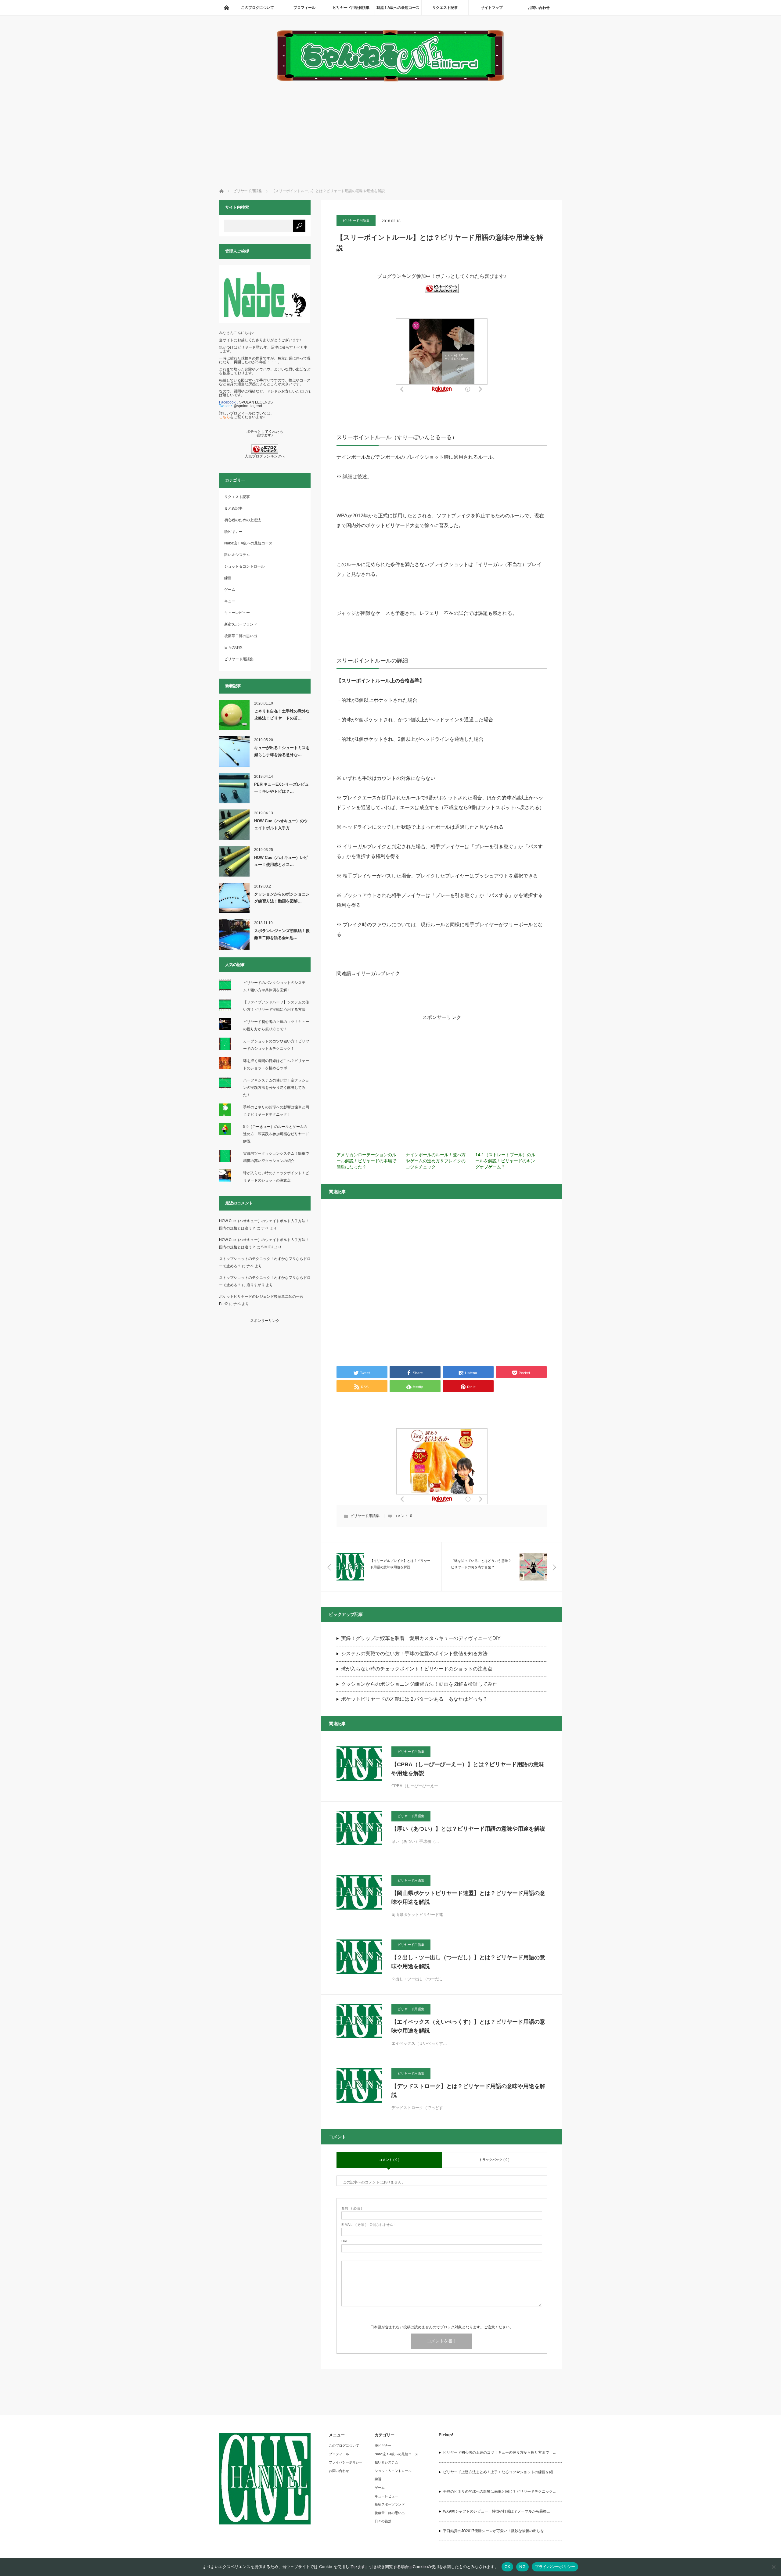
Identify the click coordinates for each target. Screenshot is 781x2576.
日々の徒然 (233, 648)
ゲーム (230, 590)
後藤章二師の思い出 (241, 636)
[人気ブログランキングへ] (265, 453)
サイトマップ (492, 8)
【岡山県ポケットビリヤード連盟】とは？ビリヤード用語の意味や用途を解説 (468, 1898)
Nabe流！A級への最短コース (248, 543)
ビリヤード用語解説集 (351, 8)
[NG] (773, 2567)
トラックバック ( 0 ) (494, 2160)
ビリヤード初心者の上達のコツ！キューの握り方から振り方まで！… (500, 2452)
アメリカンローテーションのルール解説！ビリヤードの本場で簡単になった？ (366, 1161)
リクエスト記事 (445, 8)
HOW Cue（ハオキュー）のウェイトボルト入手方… (281, 824)
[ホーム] (226, 8)
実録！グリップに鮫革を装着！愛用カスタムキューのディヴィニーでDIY (421, 1638)
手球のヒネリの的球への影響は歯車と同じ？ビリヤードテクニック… (500, 2492)
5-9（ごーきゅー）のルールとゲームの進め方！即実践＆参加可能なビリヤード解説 (276, 1134)
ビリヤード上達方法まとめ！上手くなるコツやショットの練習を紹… (500, 2472)
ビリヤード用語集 (356, 221)
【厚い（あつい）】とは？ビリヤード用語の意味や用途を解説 (468, 1829)
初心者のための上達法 (243, 520)
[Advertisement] (391, 129)
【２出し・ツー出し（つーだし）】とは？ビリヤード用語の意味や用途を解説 (468, 1962)
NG (522, 2567)
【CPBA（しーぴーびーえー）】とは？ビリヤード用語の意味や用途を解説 (468, 1769)
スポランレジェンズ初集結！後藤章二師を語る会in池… (282, 934)
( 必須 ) (352, 2208)
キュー (230, 601)
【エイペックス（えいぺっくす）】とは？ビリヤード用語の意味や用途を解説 (468, 2026)
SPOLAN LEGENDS (256, 402)
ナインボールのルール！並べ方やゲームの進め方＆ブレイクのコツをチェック (436, 1161)
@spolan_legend (248, 406)
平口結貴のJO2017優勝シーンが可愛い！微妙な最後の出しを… (495, 2531)
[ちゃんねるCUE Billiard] (390, 80)
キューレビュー (237, 613)
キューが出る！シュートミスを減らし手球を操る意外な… (282, 751)
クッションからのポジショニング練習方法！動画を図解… (282, 898)
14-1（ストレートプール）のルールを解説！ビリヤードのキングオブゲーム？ (505, 1161)
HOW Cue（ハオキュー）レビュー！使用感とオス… (281, 861)
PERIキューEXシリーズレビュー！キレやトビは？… (281, 788)
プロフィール (304, 8)
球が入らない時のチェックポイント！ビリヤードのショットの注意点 (417, 1669)
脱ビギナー (233, 532)
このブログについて (257, 8)
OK (507, 2567)
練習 (228, 578)
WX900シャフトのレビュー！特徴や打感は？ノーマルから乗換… (497, 2511)
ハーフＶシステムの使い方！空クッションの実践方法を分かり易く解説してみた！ (276, 1088)
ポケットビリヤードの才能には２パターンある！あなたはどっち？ (414, 1699)
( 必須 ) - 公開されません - (368, 2225)
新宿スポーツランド (241, 624)
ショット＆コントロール (244, 566)
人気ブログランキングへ (265, 456)
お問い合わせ (539, 8)
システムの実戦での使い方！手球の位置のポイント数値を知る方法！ (417, 1654)
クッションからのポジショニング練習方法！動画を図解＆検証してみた (419, 1684)
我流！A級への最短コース (398, 8)
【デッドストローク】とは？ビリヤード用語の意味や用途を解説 (468, 2091)
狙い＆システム (237, 555)
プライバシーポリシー (346, 2462)
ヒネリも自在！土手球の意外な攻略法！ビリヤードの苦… (282, 715)
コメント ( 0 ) (389, 2160)
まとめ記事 (233, 508)
